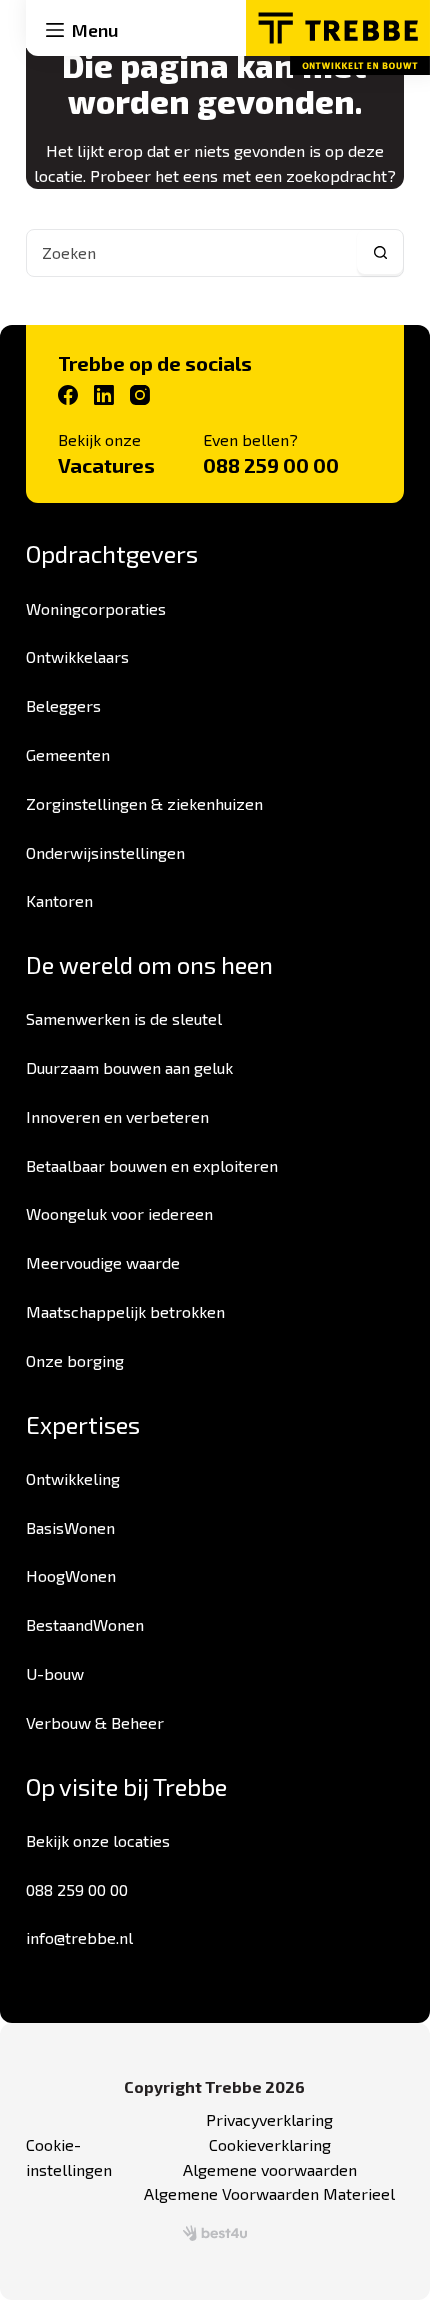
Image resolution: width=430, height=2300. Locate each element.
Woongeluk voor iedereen (119, 1213)
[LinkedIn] (104, 395)
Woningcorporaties (96, 608)
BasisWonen (70, 1527)
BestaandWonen (85, 1624)
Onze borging (75, 1360)
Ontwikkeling (73, 1478)
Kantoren (59, 900)
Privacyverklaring (269, 2119)
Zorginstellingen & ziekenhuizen (144, 803)
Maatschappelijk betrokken (125, 1311)
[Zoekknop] (380, 253)
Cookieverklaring (270, 2144)
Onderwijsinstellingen (105, 852)
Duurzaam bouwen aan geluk (129, 1067)
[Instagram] (140, 395)
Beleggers (63, 705)
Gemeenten (68, 754)
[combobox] (192, 253)
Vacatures (106, 465)
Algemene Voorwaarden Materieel (269, 2193)
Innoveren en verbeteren (117, 1116)
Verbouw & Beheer (95, 1722)
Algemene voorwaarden (270, 2169)
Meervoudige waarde (103, 1262)
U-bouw (55, 1673)
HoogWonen (71, 1575)
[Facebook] (68, 395)
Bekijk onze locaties (98, 1840)
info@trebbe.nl (79, 1937)
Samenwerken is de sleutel (124, 1018)
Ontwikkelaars (77, 656)
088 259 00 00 (271, 465)
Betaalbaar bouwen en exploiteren (152, 1165)
